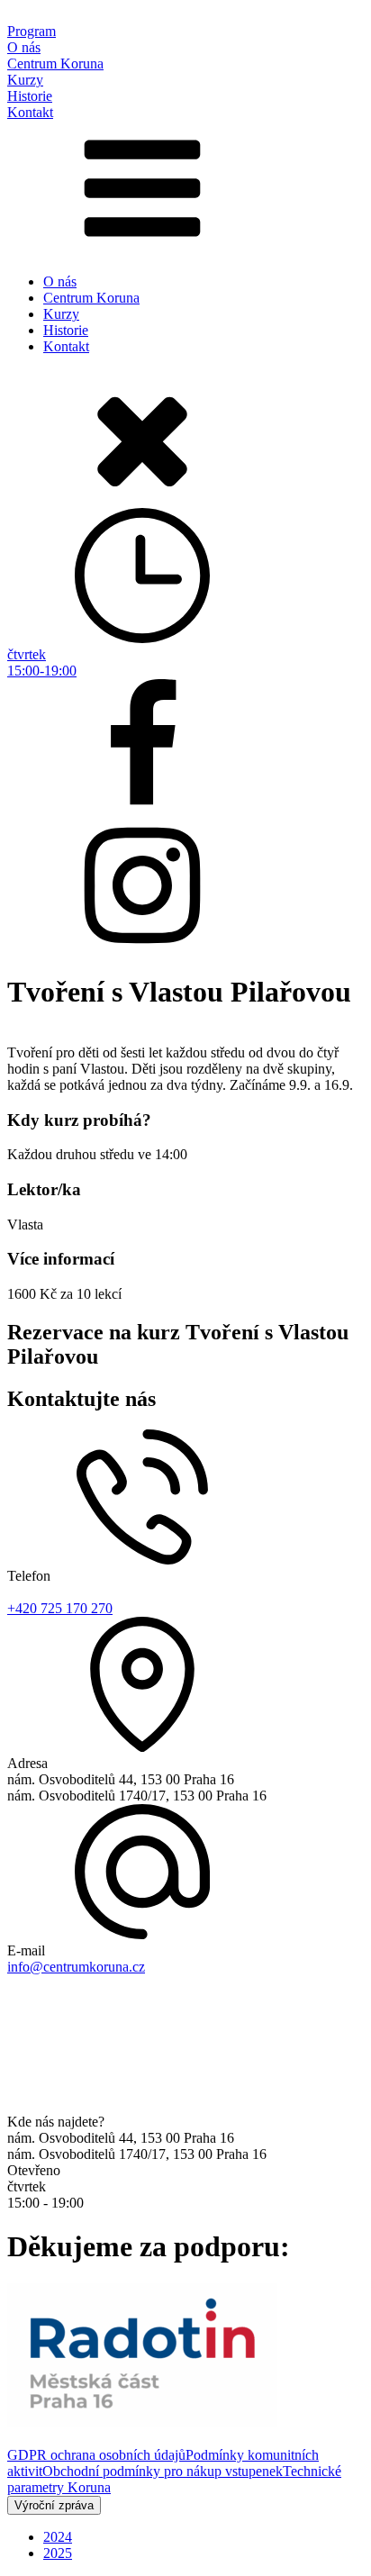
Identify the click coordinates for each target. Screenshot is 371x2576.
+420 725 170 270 (60, 1608)
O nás (60, 281)
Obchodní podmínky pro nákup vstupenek (163, 2471)
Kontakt (66, 346)
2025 (58, 2553)
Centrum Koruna (91, 298)
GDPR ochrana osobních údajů (96, 2455)
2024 (58, 2537)
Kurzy (61, 314)
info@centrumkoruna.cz (76, 1967)
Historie (66, 330)
